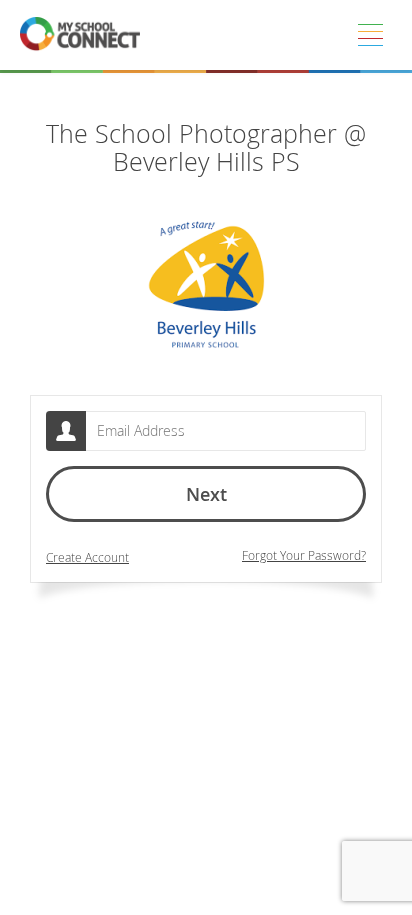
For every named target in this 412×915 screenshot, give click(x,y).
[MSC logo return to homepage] (80, 35)
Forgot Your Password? (304, 555)
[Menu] (370, 35)
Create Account (87, 557)
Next (206, 494)
